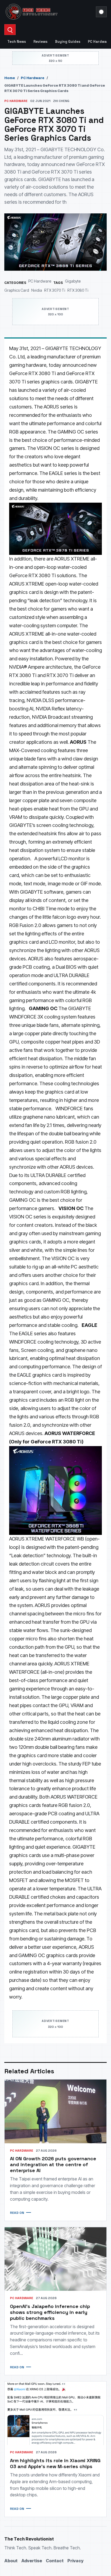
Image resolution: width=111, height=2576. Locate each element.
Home (10, 78)
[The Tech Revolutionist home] (48, 12)
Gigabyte (73, 281)
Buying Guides (68, 42)
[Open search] (10, 30)
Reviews (40, 42)
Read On (17, 2213)
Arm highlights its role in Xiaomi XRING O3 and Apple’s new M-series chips (55, 2463)
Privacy (75, 2561)
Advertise (32, 2561)
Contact (55, 2561)
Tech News (17, 42)
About (11, 2561)
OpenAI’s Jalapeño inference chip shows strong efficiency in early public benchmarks (50, 2312)
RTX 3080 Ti (78, 290)
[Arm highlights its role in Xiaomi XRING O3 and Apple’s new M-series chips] (55, 2413)
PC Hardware (33, 78)
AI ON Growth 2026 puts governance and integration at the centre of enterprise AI (53, 2164)
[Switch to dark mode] (101, 12)
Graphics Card (17, 290)
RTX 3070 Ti (55, 290)
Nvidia (37, 290)
